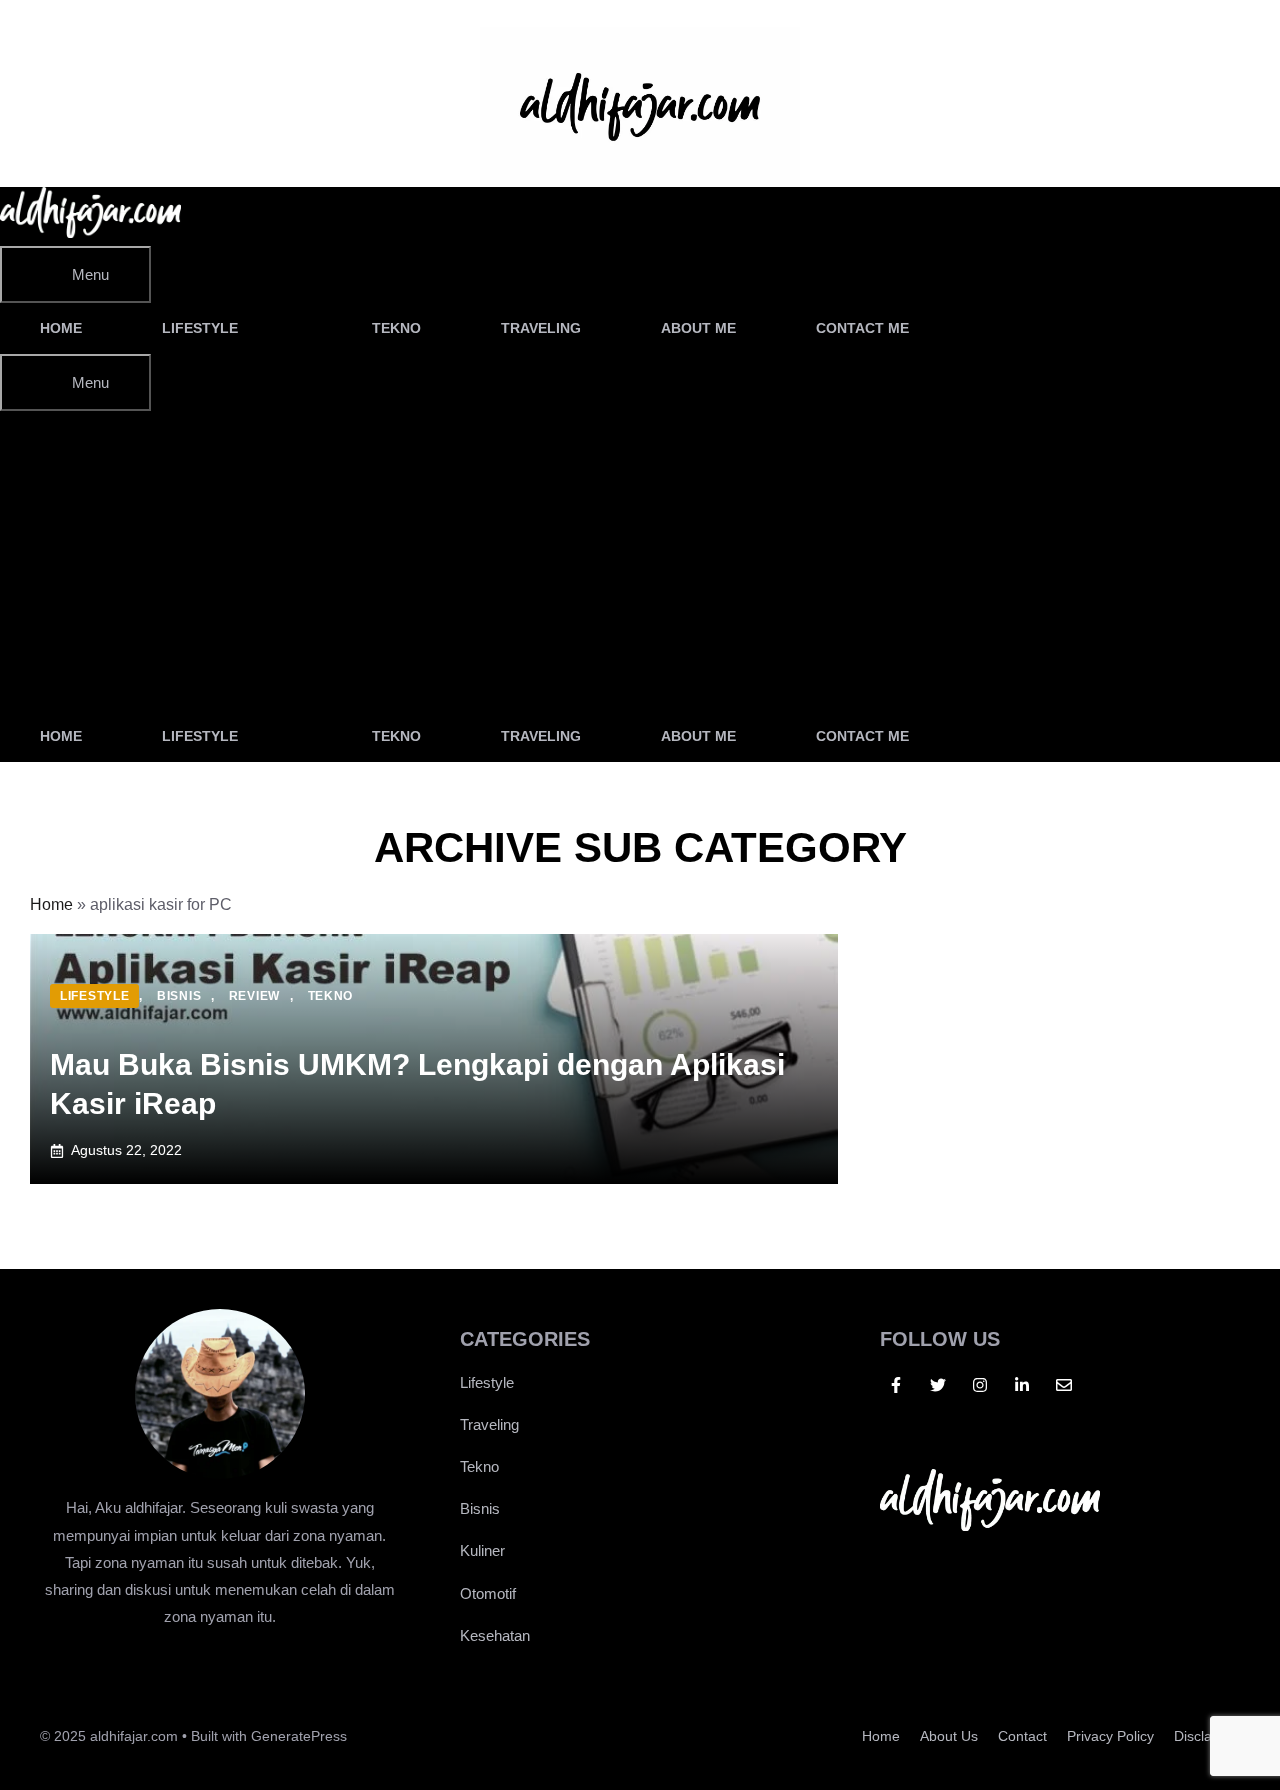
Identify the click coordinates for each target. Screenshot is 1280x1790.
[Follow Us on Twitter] (938, 1385)
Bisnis (480, 1508)
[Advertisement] (640, 561)
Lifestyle (200, 328)
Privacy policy (1110, 1736)
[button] (1004, 328)
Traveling (541, 328)
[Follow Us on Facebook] (896, 1385)
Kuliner (482, 1550)
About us (949, 1736)
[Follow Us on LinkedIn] (1022, 1385)
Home (61, 328)
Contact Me (862, 328)
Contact (1022, 1736)
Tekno (396, 328)
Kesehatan (495, 1635)
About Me (698, 328)
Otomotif (488, 1593)
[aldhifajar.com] (90, 232)
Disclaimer (1207, 1736)
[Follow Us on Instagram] (980, 1385)
